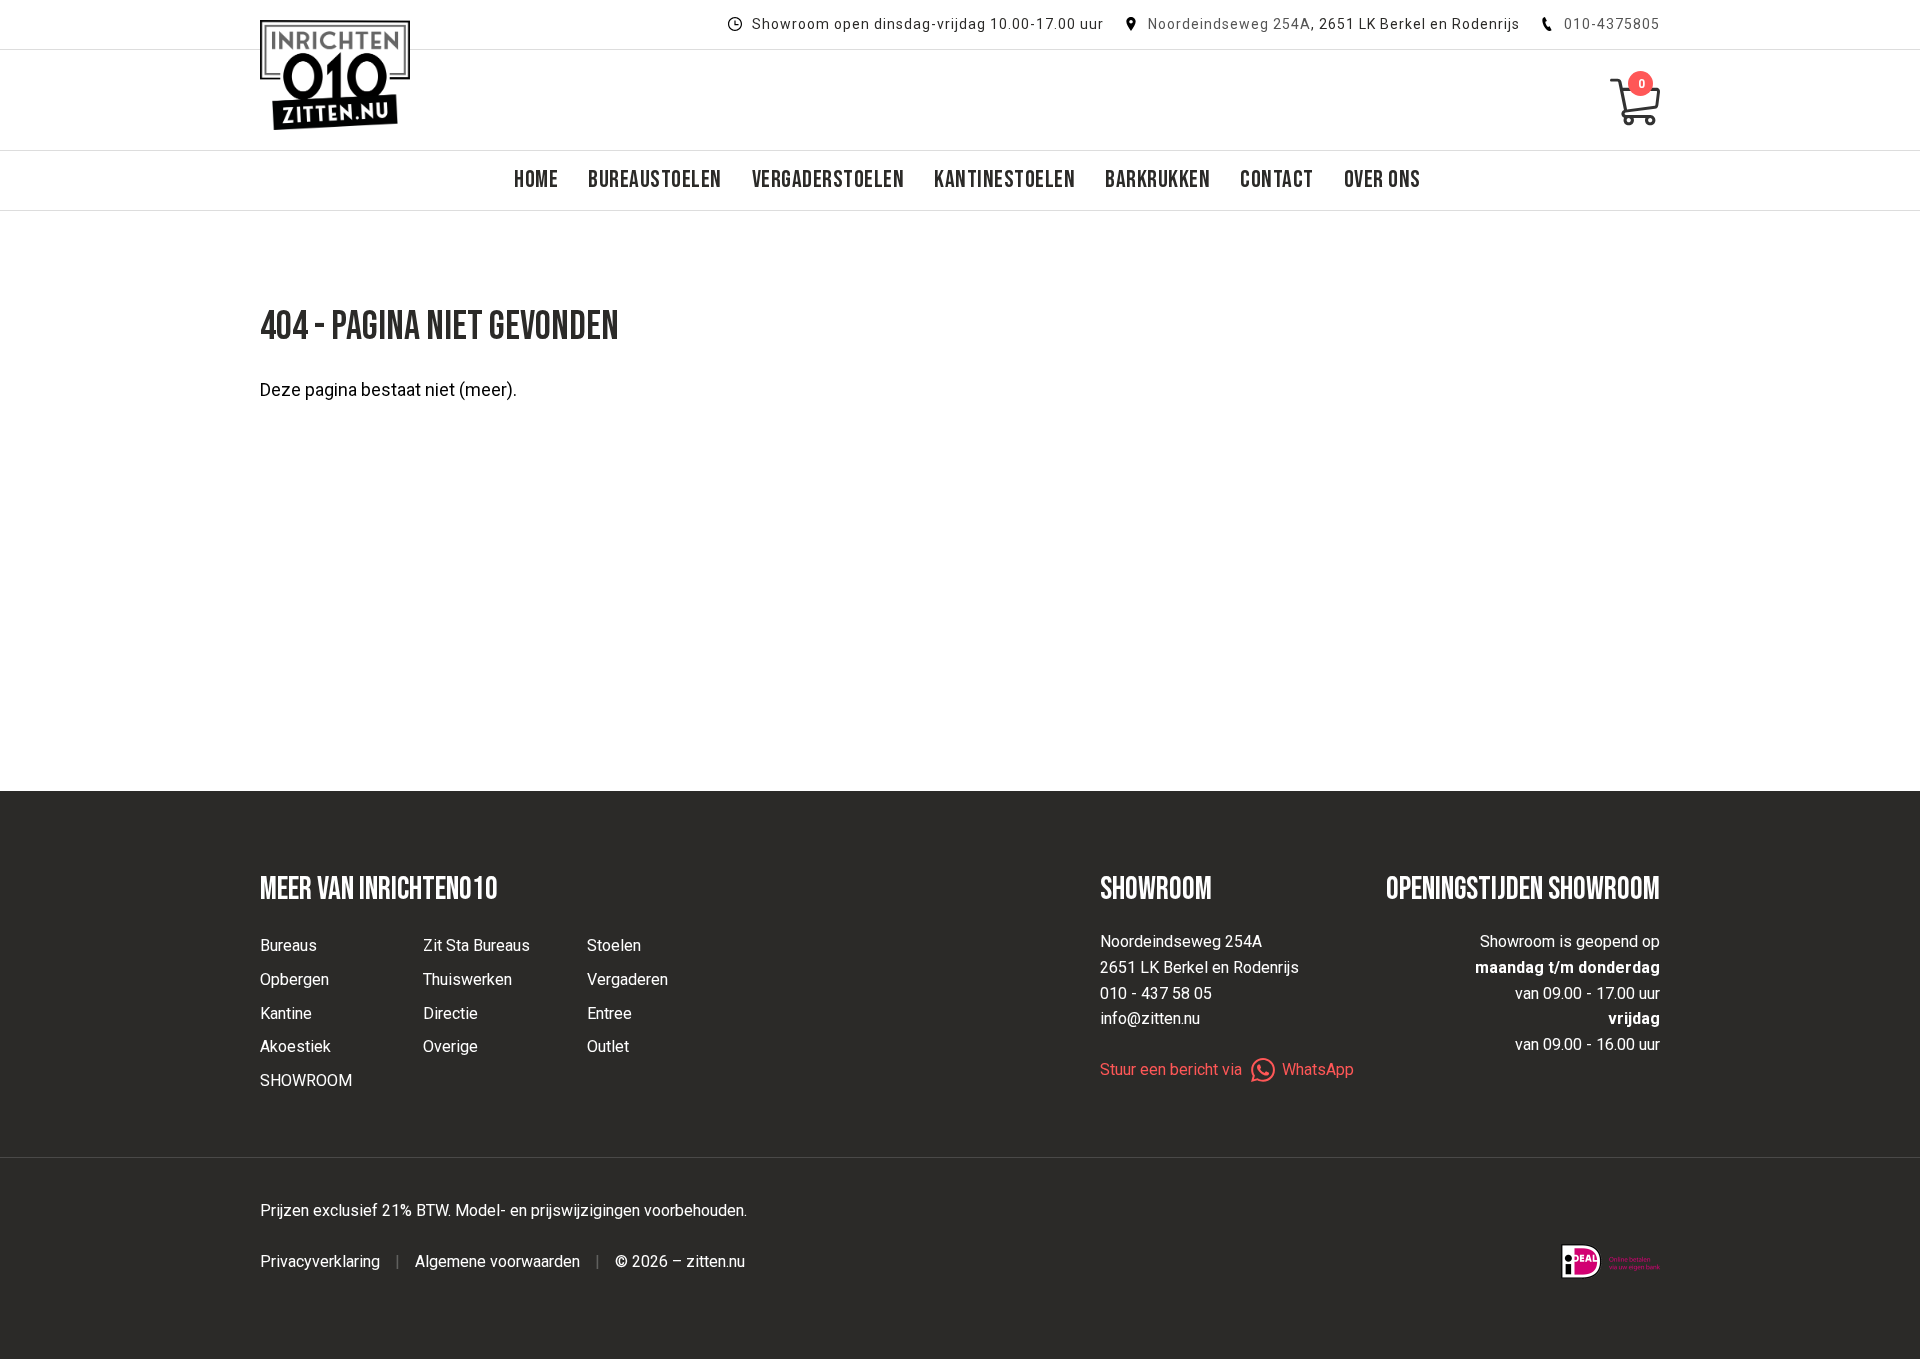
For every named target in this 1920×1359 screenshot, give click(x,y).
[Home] (335, 75)
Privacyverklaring (320, 1261)
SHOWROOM (306, 1080)
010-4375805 (1612, 24)
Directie (450, 1013)
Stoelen (614, 945)
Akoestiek (295, 1046)
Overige (450, 1046)
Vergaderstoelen (828, 179)
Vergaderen (627, 979)
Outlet (608, 1046)
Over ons (1382, 179)
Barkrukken (1157, 179)
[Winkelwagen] (1635, 100)
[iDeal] (1610, 1261)
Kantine (286, 1013)
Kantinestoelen (1004, 179)
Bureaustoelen (655, 179)
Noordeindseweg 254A (1229, 24)
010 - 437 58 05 (1156, 993)
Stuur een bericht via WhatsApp (1227, 1069)
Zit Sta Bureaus (476, 945)
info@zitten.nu (1150, 1018)
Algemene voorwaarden (497, 1261)
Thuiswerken (467, 979)
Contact (1277, 179)
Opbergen (294, 979)
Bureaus (288, 945)
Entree (609, 1013)
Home (536, 179)
